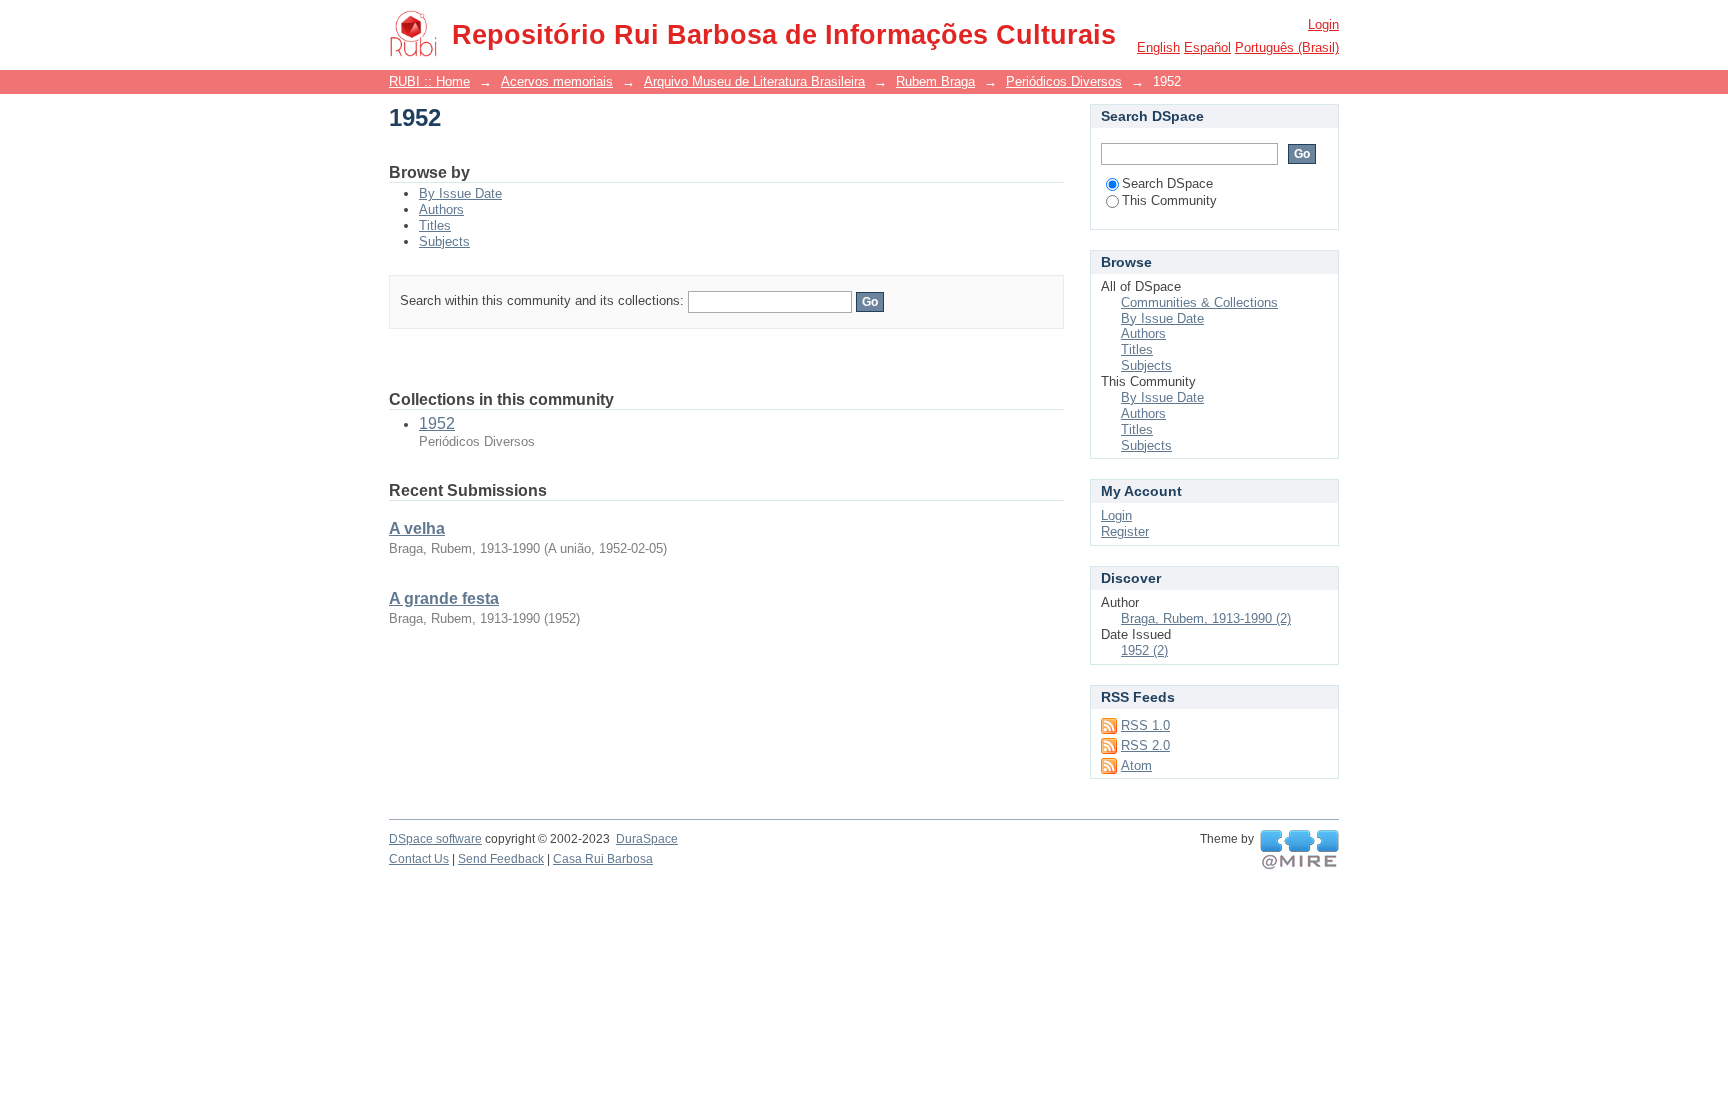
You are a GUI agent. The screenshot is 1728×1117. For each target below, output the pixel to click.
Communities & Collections (1199, 302)
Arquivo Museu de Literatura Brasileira (754, 81)
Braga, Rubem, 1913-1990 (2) (1206, 618)
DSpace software (435, 839)
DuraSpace (647, 839)
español (1207, 47)
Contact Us (419, 859)
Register (1125, 531)
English (1158, 47)
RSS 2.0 (1145, 745)
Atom (1136, 765)
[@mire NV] (1299, 850)
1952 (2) (1144, 650)
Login (1323, 24)
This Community (1169, 200)
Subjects (444, 241)
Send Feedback (501, 859)
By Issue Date (460, 193)
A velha (417, 528)
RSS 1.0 (1145, 725)
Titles (435, 225)
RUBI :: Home (429, 81)
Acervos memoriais (557, 81)
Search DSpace (1167, 183)
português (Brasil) (1287, 47)
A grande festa (444, 598)
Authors (441, 209)
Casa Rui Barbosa (603, 859)
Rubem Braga (935, 81)
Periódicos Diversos (1064, 81)
